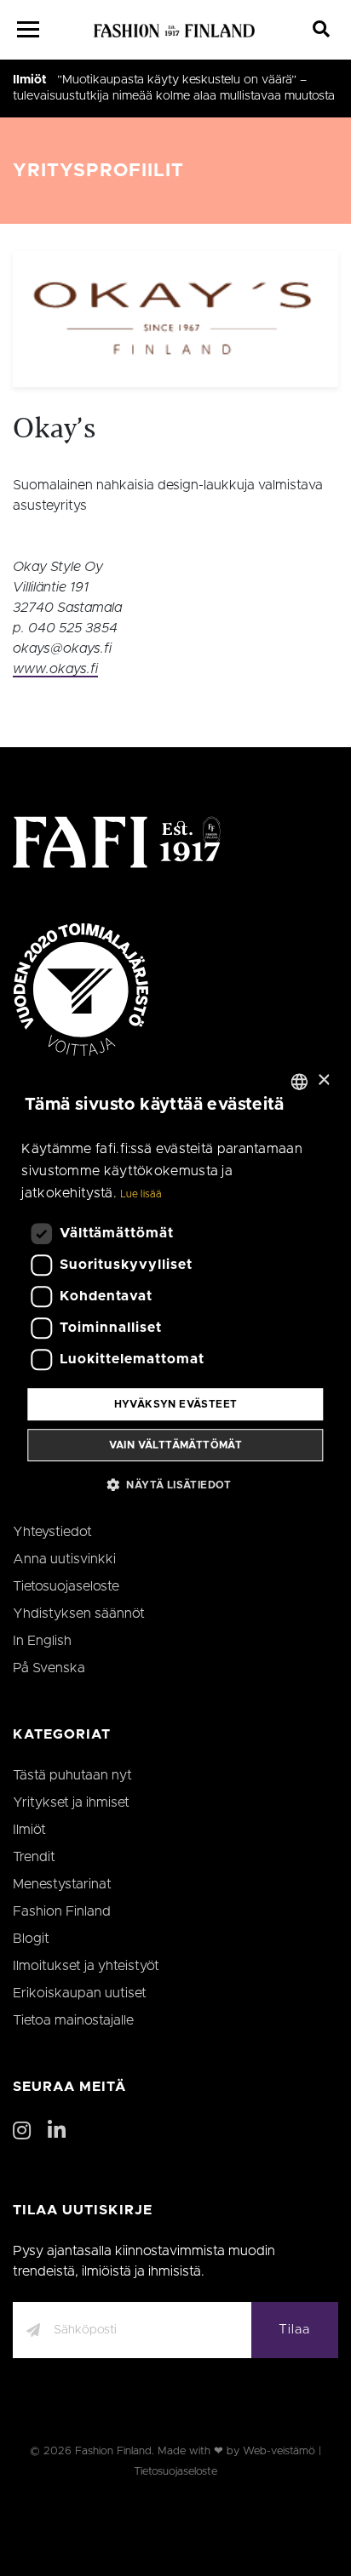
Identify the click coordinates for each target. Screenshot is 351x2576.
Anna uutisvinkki (64, 1559)
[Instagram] (22, 2132)
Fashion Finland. (115, 2451)
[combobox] (300, 1082)
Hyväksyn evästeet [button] (176, 1404)
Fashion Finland (62, 1911)
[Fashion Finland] (175, 30)
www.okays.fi (55, 669)
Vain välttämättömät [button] (176, 1445)
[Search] (322, 30)
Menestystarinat (62, 1884)
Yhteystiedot (52, 1532)
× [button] (323, 1080)
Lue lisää (141, 1195)
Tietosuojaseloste (66, 1586)
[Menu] (28, 30)
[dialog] (175, 1288)
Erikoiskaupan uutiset (80, 1993)
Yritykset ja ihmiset (71, 1802)
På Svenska (49, 1668)
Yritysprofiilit (98, 171)
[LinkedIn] (57, 2132)
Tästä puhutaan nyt (72, 1775)
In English (42, 1641)
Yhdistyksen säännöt (79, 1614)
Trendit (34, 1857)
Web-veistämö (279, 2451)
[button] (175, 1484)
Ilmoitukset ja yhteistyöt (86, 1966)
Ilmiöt (30, 80)
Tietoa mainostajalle (73, 2020)
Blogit (31, 1939)
